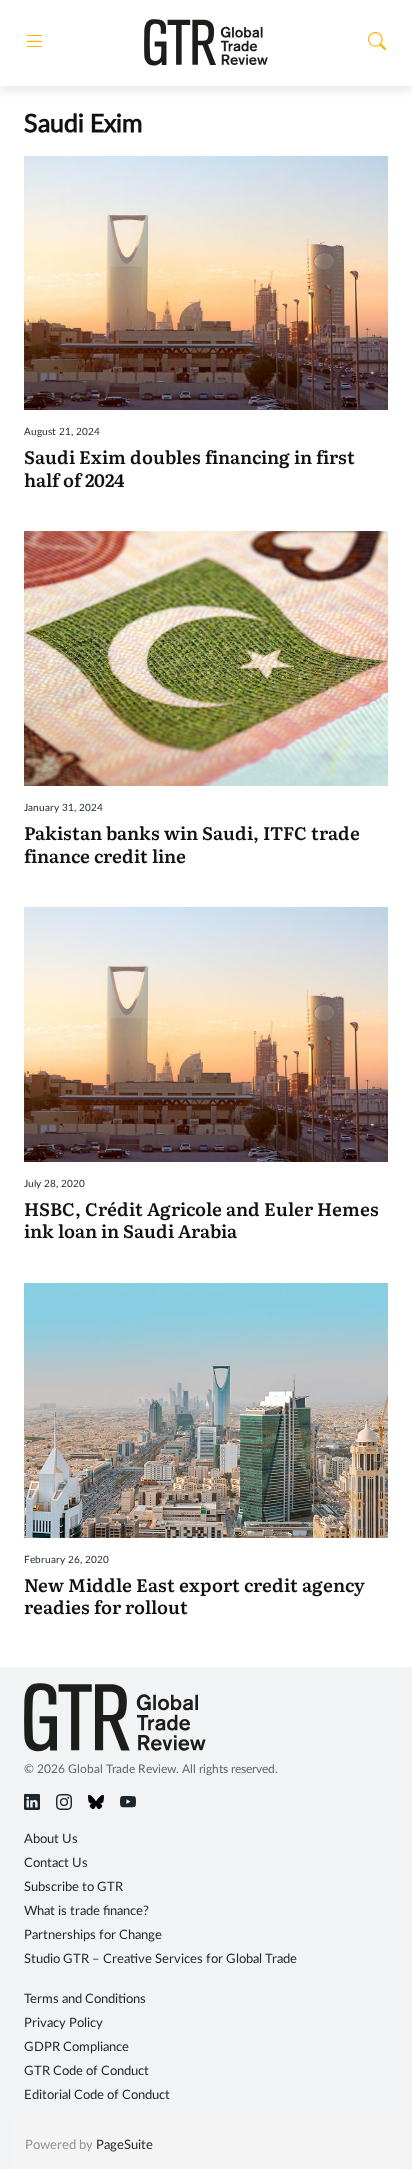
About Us (51, 1839)
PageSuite (124, 2145)
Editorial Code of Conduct (97, 2095)
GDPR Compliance (76, 2047)
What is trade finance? (86, 1911)
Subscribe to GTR (73, 1887)
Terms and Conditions (85, 1999)
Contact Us (56, 1863)
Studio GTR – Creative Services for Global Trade (160, 1959)
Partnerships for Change (93, 1935)
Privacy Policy (63, 2023)
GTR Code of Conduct (86, 2071)
